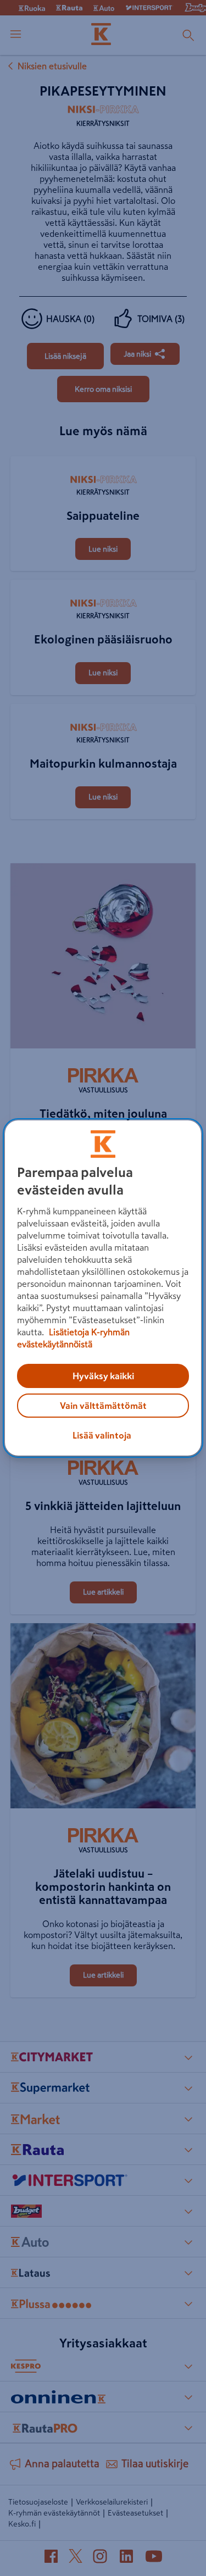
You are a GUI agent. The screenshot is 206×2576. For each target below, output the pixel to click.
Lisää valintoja (102, 1435)
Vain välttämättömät (103, 1406)
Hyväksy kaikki (103, 1376)
